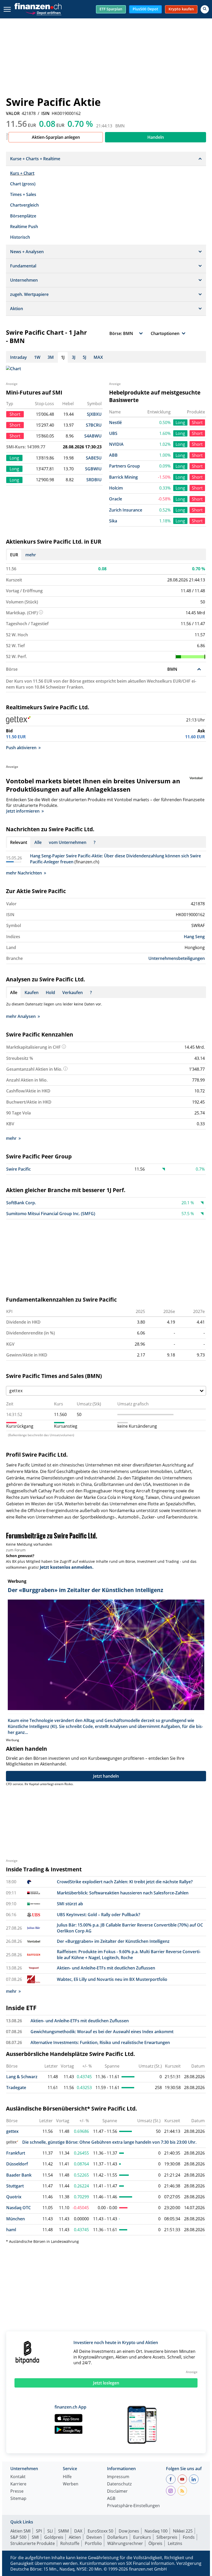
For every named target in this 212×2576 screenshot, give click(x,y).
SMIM (63, 2531)
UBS (113, 433)
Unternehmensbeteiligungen (177, 958)
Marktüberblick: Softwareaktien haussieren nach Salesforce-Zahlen (123, 1893)
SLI (50, 2531)
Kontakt (18, 2477)
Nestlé (115, 422)
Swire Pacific (18, 1169)
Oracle (116, 499)
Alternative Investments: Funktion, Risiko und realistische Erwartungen (100, 2042)
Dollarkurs (118, 2537)
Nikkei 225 (183, 2531)
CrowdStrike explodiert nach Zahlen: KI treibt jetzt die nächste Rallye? (125, 1882)
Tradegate (16, 2088)
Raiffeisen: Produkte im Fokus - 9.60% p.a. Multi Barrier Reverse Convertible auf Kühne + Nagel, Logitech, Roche (129, 1955)
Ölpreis (155, 2543)
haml (11, 2230)
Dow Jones (129, 2531)
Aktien (75, 2537)
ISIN (46, 113)
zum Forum (16, 1550)
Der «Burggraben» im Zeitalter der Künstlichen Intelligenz (113, 1941)
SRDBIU (94, 480)
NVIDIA (116, 444)
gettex (12, 2131)
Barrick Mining (123, 477)
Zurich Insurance (126, 510)
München (16, 2219)
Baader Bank (19, 2175)
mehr (31, 555)
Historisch (20, 237)
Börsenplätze (23, 216)
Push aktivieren (21, 748)
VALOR (13, 113)
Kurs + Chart (22, 173)
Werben (71, 2484)
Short (197, 422)
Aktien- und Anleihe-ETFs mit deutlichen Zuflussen (106, 1968)
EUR (14, 555)
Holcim (116, 488)
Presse (17, 2491)
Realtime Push (24, 227)
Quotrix (14, 2197)
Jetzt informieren (23, 811)
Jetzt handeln (106, 1776)
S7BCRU (94, 425)
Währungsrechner (125, 2543)
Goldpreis (54, 2537)
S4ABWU (93, 436)
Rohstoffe (70, 2543)
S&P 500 (18, 2537)
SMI (35, 2537)
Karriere (18, 2484)
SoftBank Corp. (21, 1203)
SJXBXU (94, 414)
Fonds (189, 2537)
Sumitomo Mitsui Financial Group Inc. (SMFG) (51, 1214)
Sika (113, 521)
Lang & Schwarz (22, 2077)
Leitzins (175, 2543)
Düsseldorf (17, 2164)
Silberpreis (167, 2537)
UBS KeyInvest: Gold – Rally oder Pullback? (99, 1915)
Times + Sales (23, 194)
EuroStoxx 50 (100, 2531)
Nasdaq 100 (156, 2531)
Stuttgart (15, 2186)
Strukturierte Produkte (33, 2543)
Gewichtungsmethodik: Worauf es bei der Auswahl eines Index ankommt (102, 2032)
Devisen (94, 2537)
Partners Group (124, 466)
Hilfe (67, 2477)
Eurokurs (142, 2537)
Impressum (118, 2477)
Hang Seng (194, 937)
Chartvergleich (24, 205)
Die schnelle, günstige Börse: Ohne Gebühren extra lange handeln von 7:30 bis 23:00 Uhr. (109, 2142)
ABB (113, 455)
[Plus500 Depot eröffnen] (43, 12)
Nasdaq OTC (18, 2208)
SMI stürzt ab (70, 1904)
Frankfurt (16, 2153)
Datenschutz (119, 2484)
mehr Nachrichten (24, 873)
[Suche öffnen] (205, 9)
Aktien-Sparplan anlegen (56, 137)
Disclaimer (117, 2491)
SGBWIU (93, 469)
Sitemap (18, 2499)
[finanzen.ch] (38, 6)
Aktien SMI (20, 2531)
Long (180, 422)
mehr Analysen (21, 1016)
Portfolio (93, 2543)
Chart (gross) (23, 184)
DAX (78, 2531)
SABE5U (94, 458)
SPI (39, 2531)
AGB (111, 2499)
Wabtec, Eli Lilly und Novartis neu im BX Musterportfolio (112, 1979)
